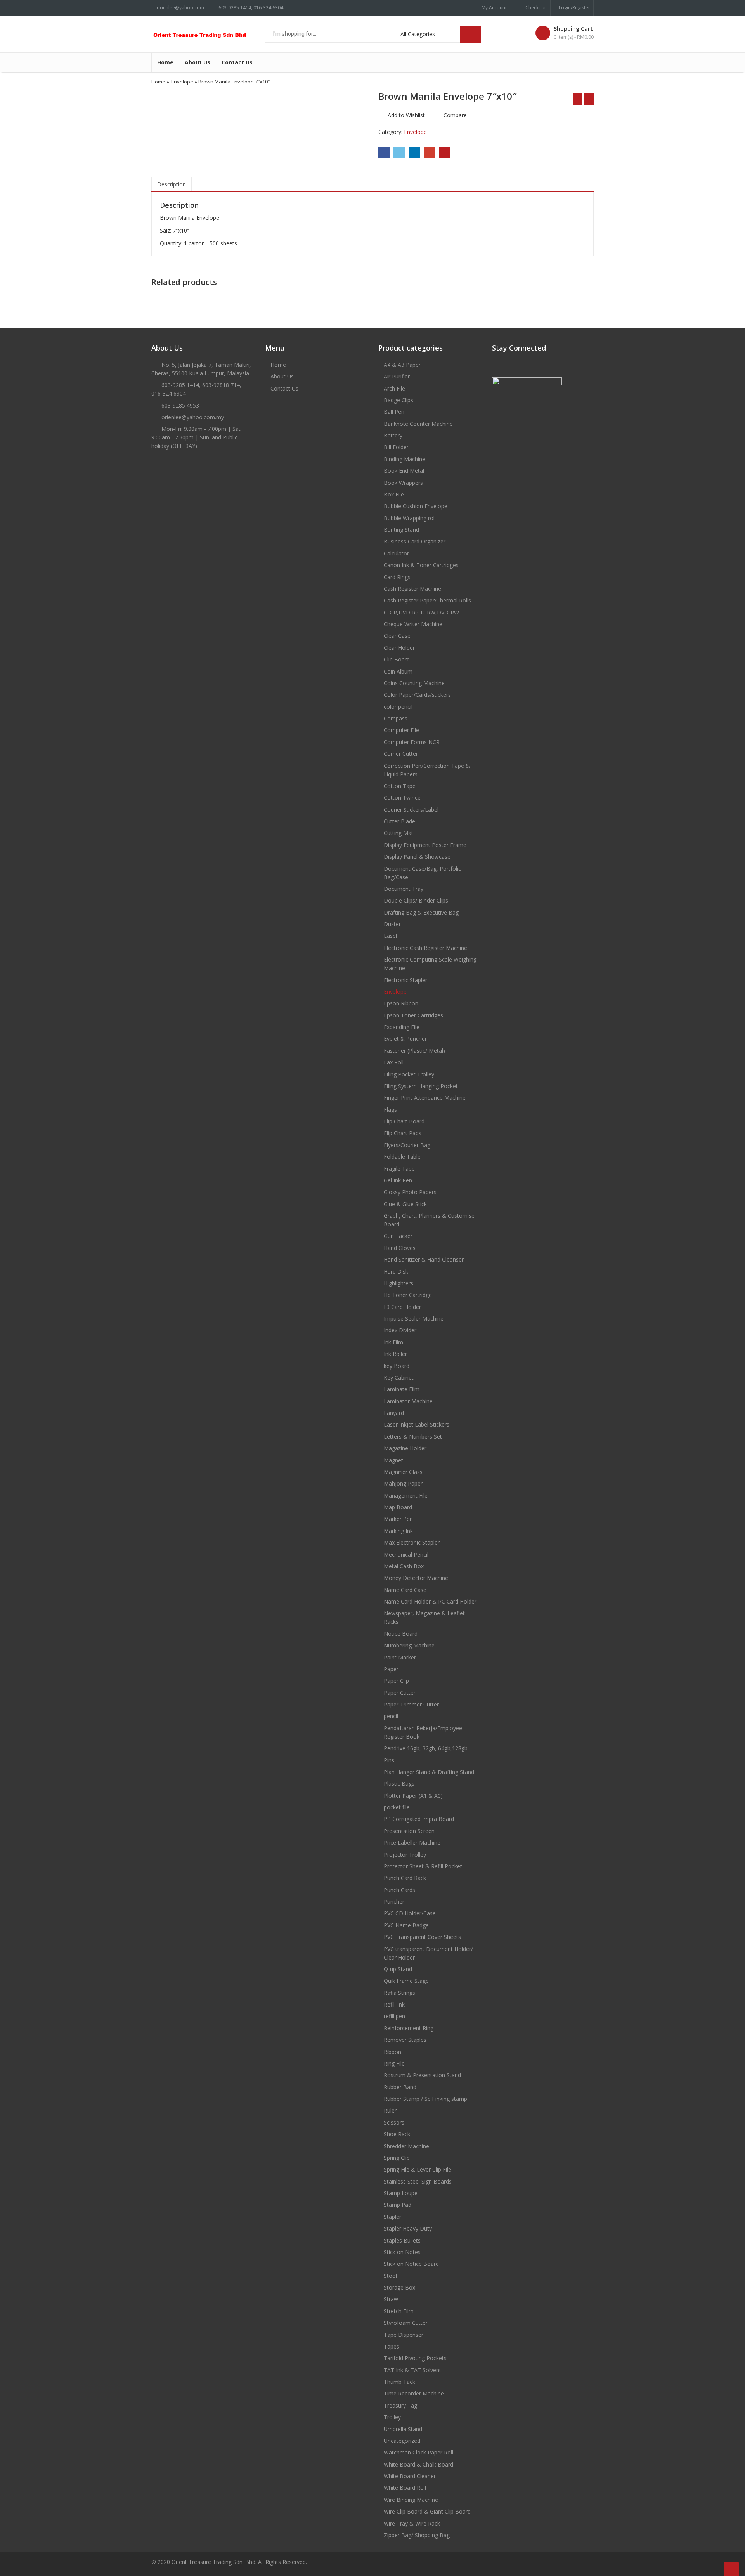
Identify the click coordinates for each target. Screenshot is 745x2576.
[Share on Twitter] (399, 153)
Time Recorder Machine (414, 2393)
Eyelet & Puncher (405, 1039)
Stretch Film (399, 2311)
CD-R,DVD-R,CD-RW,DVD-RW (421, 612)
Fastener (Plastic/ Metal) (414, 1051)
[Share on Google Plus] (430, 153)
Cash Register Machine (412, 589)
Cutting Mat (398, 833)
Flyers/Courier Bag (407, 1145)
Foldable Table (402, 1157)
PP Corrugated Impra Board (419, 1819)
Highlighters (398, 1283)
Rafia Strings (399, 1993)
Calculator (396, 553)
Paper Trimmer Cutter (411, 1704)
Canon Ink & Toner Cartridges (421, 565)
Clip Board (397, 659)
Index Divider (400, 1330)
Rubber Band (400, 2087)
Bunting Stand (401, 530)
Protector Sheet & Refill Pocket (423, 1866)
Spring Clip (397, 2158)
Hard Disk (396, 1272)
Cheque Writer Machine (413, 624)
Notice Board (401, 1634)
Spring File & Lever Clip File (418, 2169)
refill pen (394, 2016)
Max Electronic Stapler (412, 1542)
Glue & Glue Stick (405, 1204)
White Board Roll (405, 2488)
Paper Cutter (400, 1693)
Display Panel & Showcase (417, 857)
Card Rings (397, 577)
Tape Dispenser (404, 2335)
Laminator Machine (408, 1401)
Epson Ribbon (401, 1003)
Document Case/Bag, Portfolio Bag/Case (423, 873)
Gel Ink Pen (398, 1180)
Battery (393, 435)
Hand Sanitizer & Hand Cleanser (424, 1259)
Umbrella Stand (403, 2429)
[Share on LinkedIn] (414, 153)
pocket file (397, 1807)
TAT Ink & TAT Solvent (412, 2370)
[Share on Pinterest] (445, 153)
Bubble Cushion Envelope (416, 506)
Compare (455, 115)
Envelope (182, 82)
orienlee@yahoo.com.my (193, 417)
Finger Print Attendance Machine (425, 1098)
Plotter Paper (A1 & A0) (413, 1796)
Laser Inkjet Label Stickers (417, 1424)
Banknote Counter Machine (418, 424)
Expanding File (402, 1027)
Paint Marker (400, 1657)
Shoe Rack (397, 2134)
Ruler (390, 2110)
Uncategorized (402, 2441)
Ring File (394, 2063)
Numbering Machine (409, 1645)
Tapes (392, 2346)
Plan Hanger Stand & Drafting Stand (429, 1772)
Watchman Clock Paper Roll (418, 2452)
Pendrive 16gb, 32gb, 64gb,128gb (426, 1748)
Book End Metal (404, 471)
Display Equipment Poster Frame (425, 845)
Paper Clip (396, 1681)
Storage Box (399, 2287)
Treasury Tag (400, 2405)
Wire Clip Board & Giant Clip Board (427, 2511)
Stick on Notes (402, 2252)
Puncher (394, 1902)
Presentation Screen (409, 1831)
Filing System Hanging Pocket (421, 1086)
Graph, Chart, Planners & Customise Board (429, 1220)
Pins (389, 1760)
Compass (396, 718)
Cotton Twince (402, 798)
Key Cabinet (399, 1377)
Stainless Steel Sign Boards (418, 2181)
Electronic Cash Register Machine (425, 948)
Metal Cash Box (404, 1566)
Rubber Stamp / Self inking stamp (425, 2099)
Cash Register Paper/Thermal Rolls (427, 600)
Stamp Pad (398, 2205)
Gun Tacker (398, 1236)
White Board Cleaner (410, 2476)
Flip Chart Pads (403, 1133)
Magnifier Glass (403, 1472)
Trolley (392, 2417)
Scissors (394, 2122)
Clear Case (397, 636)
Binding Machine (405, 459)
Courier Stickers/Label (411, 810)
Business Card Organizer (415, 541)
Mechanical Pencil (406, 1554)
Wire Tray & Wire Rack (412, 2523)
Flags (390, 1110)
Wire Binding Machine (411, 2500)
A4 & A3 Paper (402, 365)
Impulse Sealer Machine (414, 1318)
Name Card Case (405, 1590)
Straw (391, 2299)
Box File (394, 494)
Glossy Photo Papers (410, 1192)
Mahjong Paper (403, 1483)
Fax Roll (394, 1062)
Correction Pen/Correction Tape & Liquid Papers (427, 770)
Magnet (393, 1460)
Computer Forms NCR (412, 742)
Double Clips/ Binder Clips (416, 900)
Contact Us (237, 62)
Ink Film (393, 1342)
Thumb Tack (399, 2382)
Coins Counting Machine (414, 683)
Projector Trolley (405, 1855)
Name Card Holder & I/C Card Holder (430, 1601)
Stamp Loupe (401, 2193)
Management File (406, 1495)
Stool (390, 2276)
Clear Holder (399, 648)
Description (172, 184)
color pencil (398, 707)
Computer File (401, 730)
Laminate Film (402, 1389)
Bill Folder (396, 447)
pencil (391, 1716)
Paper (391, 1669)
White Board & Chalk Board (418, 2464)
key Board (397, 1366)
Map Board (398, 1507)
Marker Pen (398, 1519)
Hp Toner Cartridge (408, 1295)
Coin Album (398, 671)
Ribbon (392, 2052)
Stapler (392, 2217)
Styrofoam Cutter (406, 2323)
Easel (390, 936)
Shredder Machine (406, 2146)
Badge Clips (398, 400)
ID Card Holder (402, 1307)
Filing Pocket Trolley (409, 1074)
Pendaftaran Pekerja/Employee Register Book (423, 1732)
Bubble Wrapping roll (410, 518)
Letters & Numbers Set (413, 1436)
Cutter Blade (399, 821)
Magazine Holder (405, 1448)
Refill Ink (394, 2004)
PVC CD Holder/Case (410, 1913)
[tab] (172, 184)
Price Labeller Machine (412, 1843)
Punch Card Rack (405, 1878)
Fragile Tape (399, 1169)
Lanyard (394, 1413)
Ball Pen (394, 412)
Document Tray (404, 889)
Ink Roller (395, 1354)
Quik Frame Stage (406, 1981)
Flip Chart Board (404, 1121)
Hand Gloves (400, 1248)
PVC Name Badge (406, 1925)
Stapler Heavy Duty (408, 2228)
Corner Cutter (401, 754)
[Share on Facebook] (384, 153)
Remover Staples (405, 2040)
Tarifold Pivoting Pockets (415, 2358)
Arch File (394, 388)
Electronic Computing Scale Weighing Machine (430, 964)
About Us (198, 62)
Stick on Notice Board (411, 2264)
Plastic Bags (399, 1784)
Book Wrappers (403, 483)
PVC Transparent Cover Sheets (422, 1937)
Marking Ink (398, 1531)
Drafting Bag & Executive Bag (421, 912)
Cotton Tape (400, 786)
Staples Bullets (402, 2240)
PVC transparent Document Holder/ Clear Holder (428, 1953)
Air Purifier (397, 376)
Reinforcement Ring (409, 2028)
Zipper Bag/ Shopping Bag (417, 2535)
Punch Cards (399, 1890)
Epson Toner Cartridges (413, 1015)
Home (165, 62)
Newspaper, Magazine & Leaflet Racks (424, 1617)
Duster (392, 924)
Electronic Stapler (405, 980)
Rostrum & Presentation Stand (422, 2075)
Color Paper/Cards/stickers (417, 695)
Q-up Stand (398, 1969)
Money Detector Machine (416, 1578)
